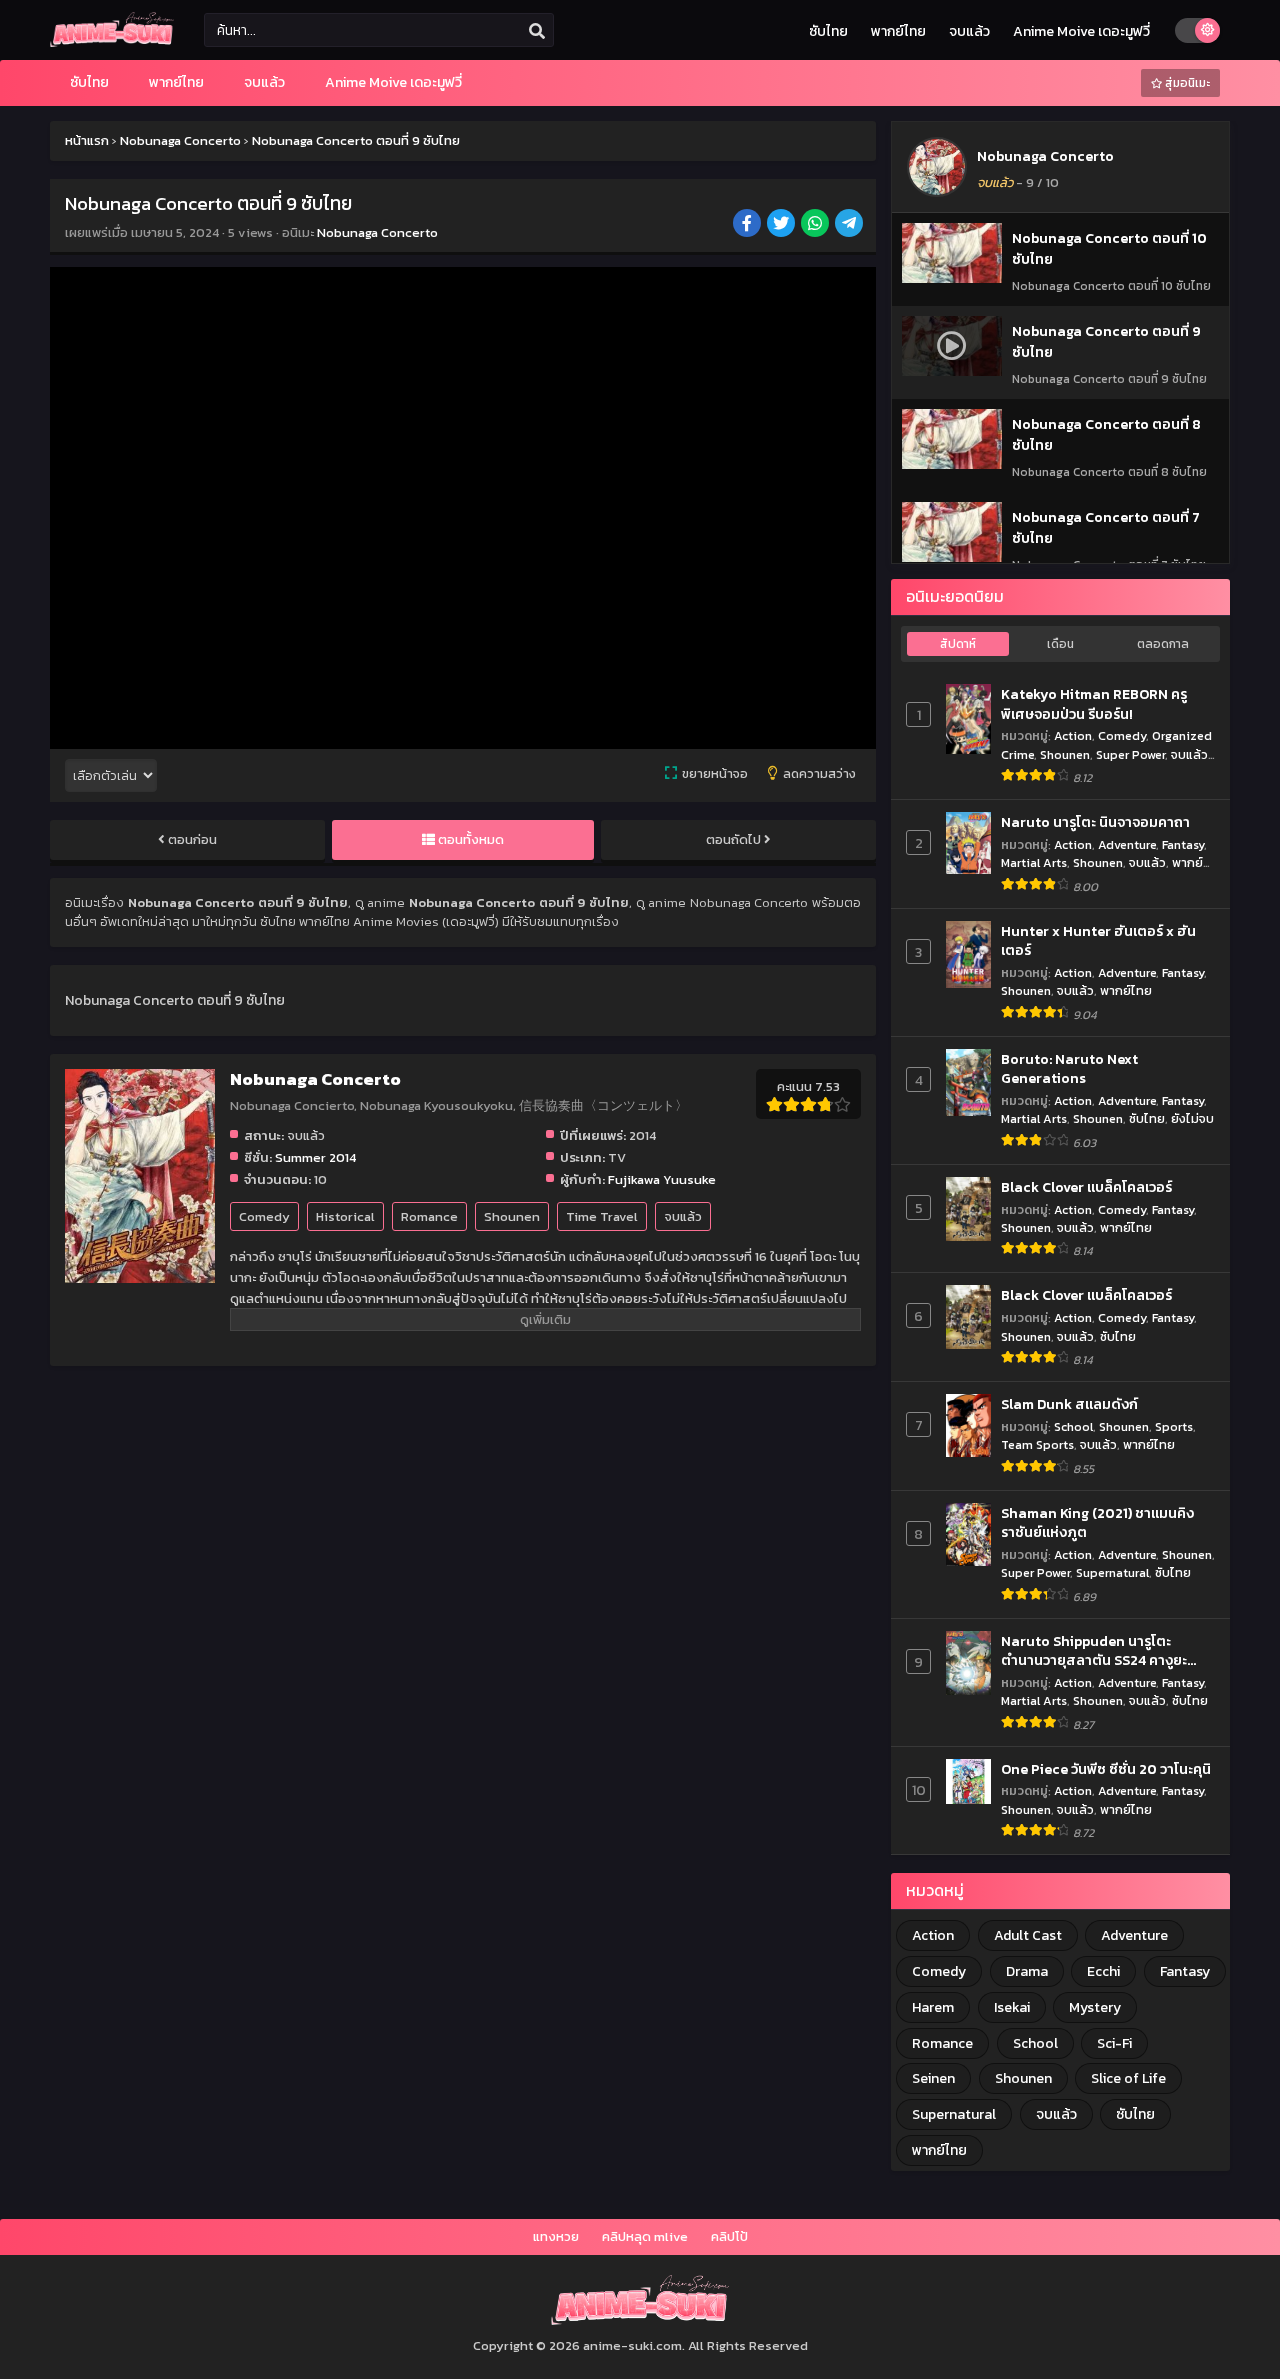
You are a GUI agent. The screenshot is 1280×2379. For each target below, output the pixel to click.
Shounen (512, 1216)
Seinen (933, 2078)
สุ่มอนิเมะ (1186, 83)
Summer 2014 (315, 1157)
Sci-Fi (1114, 2043)
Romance (429, 1216)
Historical (345, 1216)
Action (1073, 735)
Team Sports (1037, 1444)
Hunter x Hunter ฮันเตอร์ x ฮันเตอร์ (1098, 941)
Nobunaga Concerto (377, 232)
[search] (537, 31)
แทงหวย (556, 2236)
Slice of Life (1128, 2078)
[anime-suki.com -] (112, 42)
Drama (1027, 1971)
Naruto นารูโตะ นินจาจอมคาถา (1095, 823)
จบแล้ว (969, 31)
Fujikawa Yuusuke (662, 1179)
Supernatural (1112, 1572)
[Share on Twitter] (782, 225)
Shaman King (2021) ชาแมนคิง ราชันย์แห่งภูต (1097, 1523)
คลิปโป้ (729, 2236)
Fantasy (1183, 844)
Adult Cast (1028, 1935)
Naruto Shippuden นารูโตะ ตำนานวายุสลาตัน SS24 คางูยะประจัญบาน (1094, 1651)
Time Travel (602, 1216)
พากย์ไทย (898, 31)
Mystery (1095, 2007)
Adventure (1127, 844)
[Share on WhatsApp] (816, 225)
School (1073, 1426)
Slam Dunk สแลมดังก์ (1069, 1405)
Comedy (264, 1216)
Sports (1174, 1426)
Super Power (1130, 754)
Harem (933, 2007)
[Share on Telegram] (850, 225)
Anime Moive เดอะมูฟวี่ (1081, 31)
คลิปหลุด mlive (645, 2236)
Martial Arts (1034, 862)
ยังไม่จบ (1192, 1118)
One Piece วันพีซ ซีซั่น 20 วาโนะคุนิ (1106, 1770)
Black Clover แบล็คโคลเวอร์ (1086, 1188)
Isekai (1012, 2007)
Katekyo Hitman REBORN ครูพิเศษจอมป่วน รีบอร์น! (1094, 704)
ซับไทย (828, 31)
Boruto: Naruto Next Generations (1069, 1069)
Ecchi (1103, 1971)
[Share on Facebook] (748, 225)
